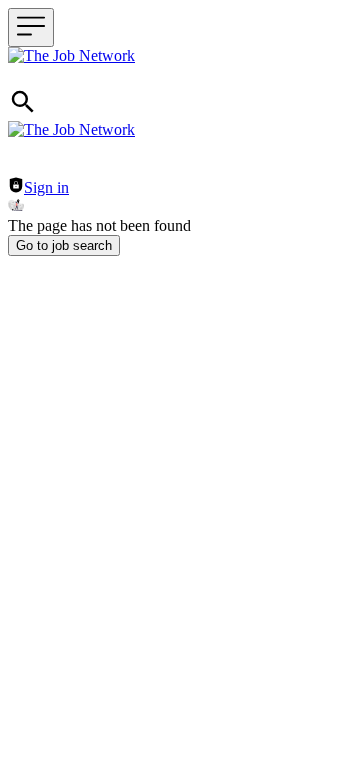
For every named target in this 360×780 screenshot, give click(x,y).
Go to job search (64, 245)
